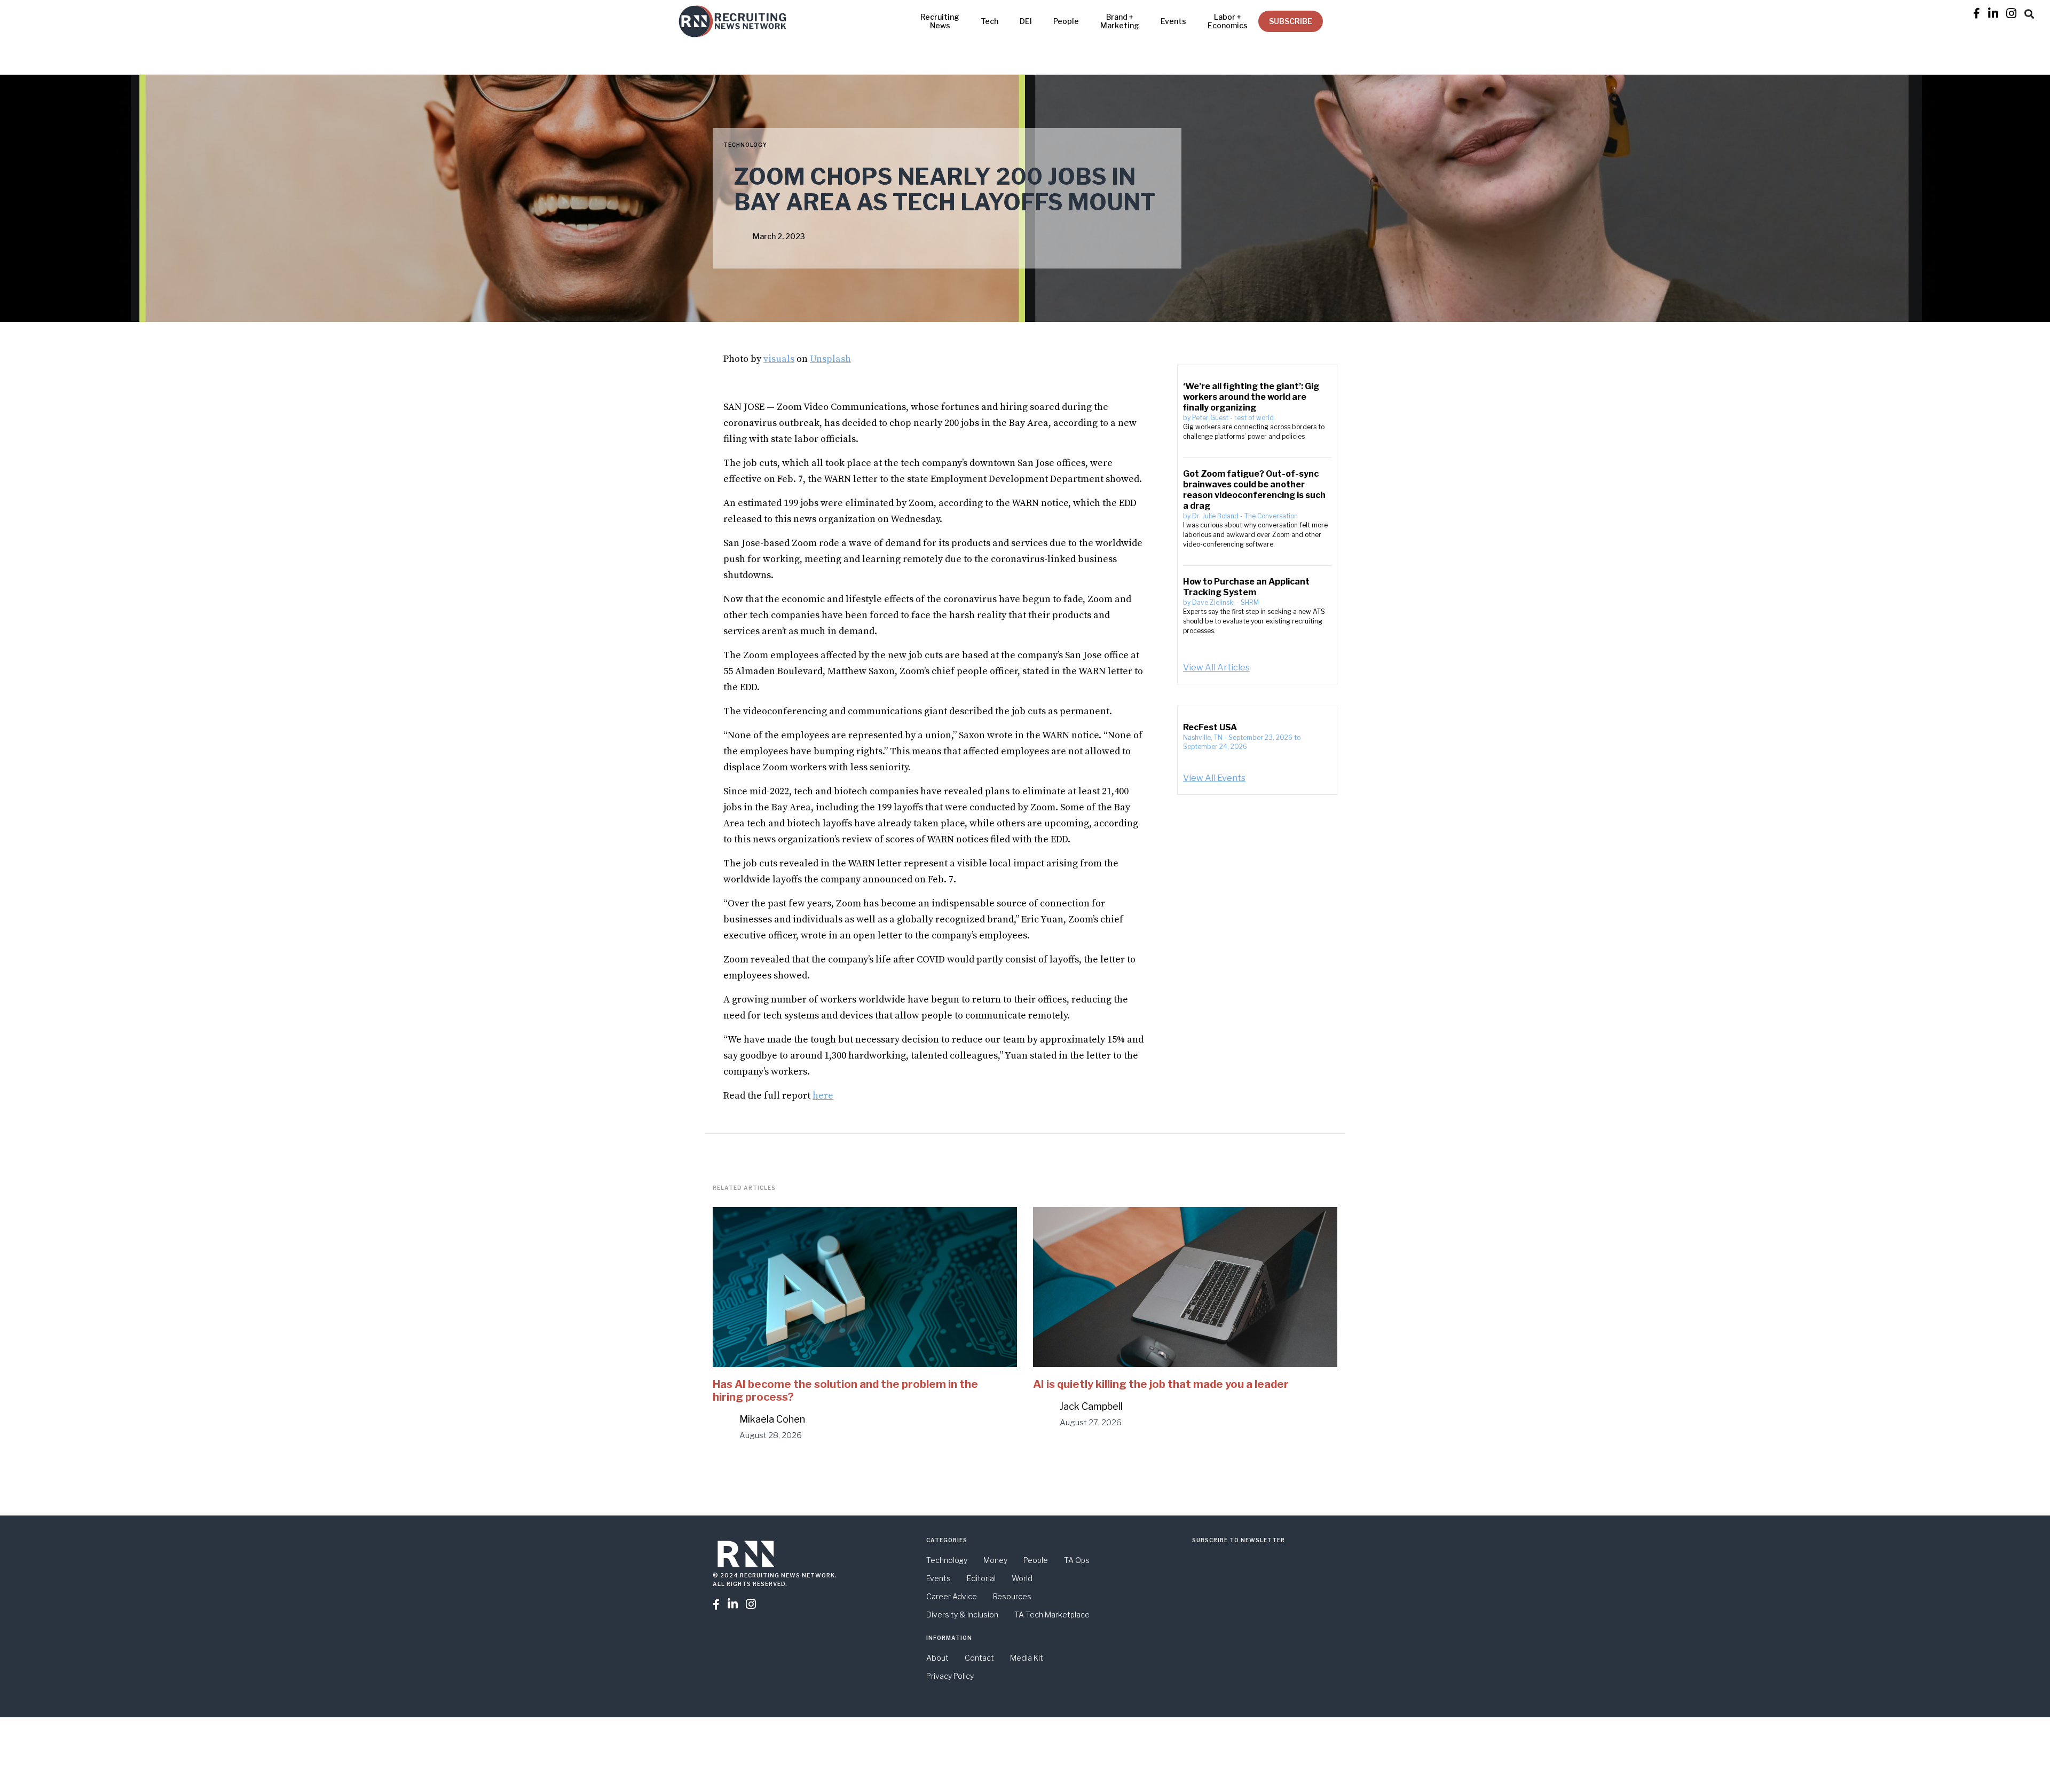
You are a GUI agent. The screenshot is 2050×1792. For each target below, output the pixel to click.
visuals (779, 359)
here (823, 1096)
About (937, 1658)
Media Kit (1027, 1658)
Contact (979, 1658)
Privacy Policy (950, 1676)
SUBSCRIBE (1291, 21)
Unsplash (830, 359)
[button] (2029, 12)
